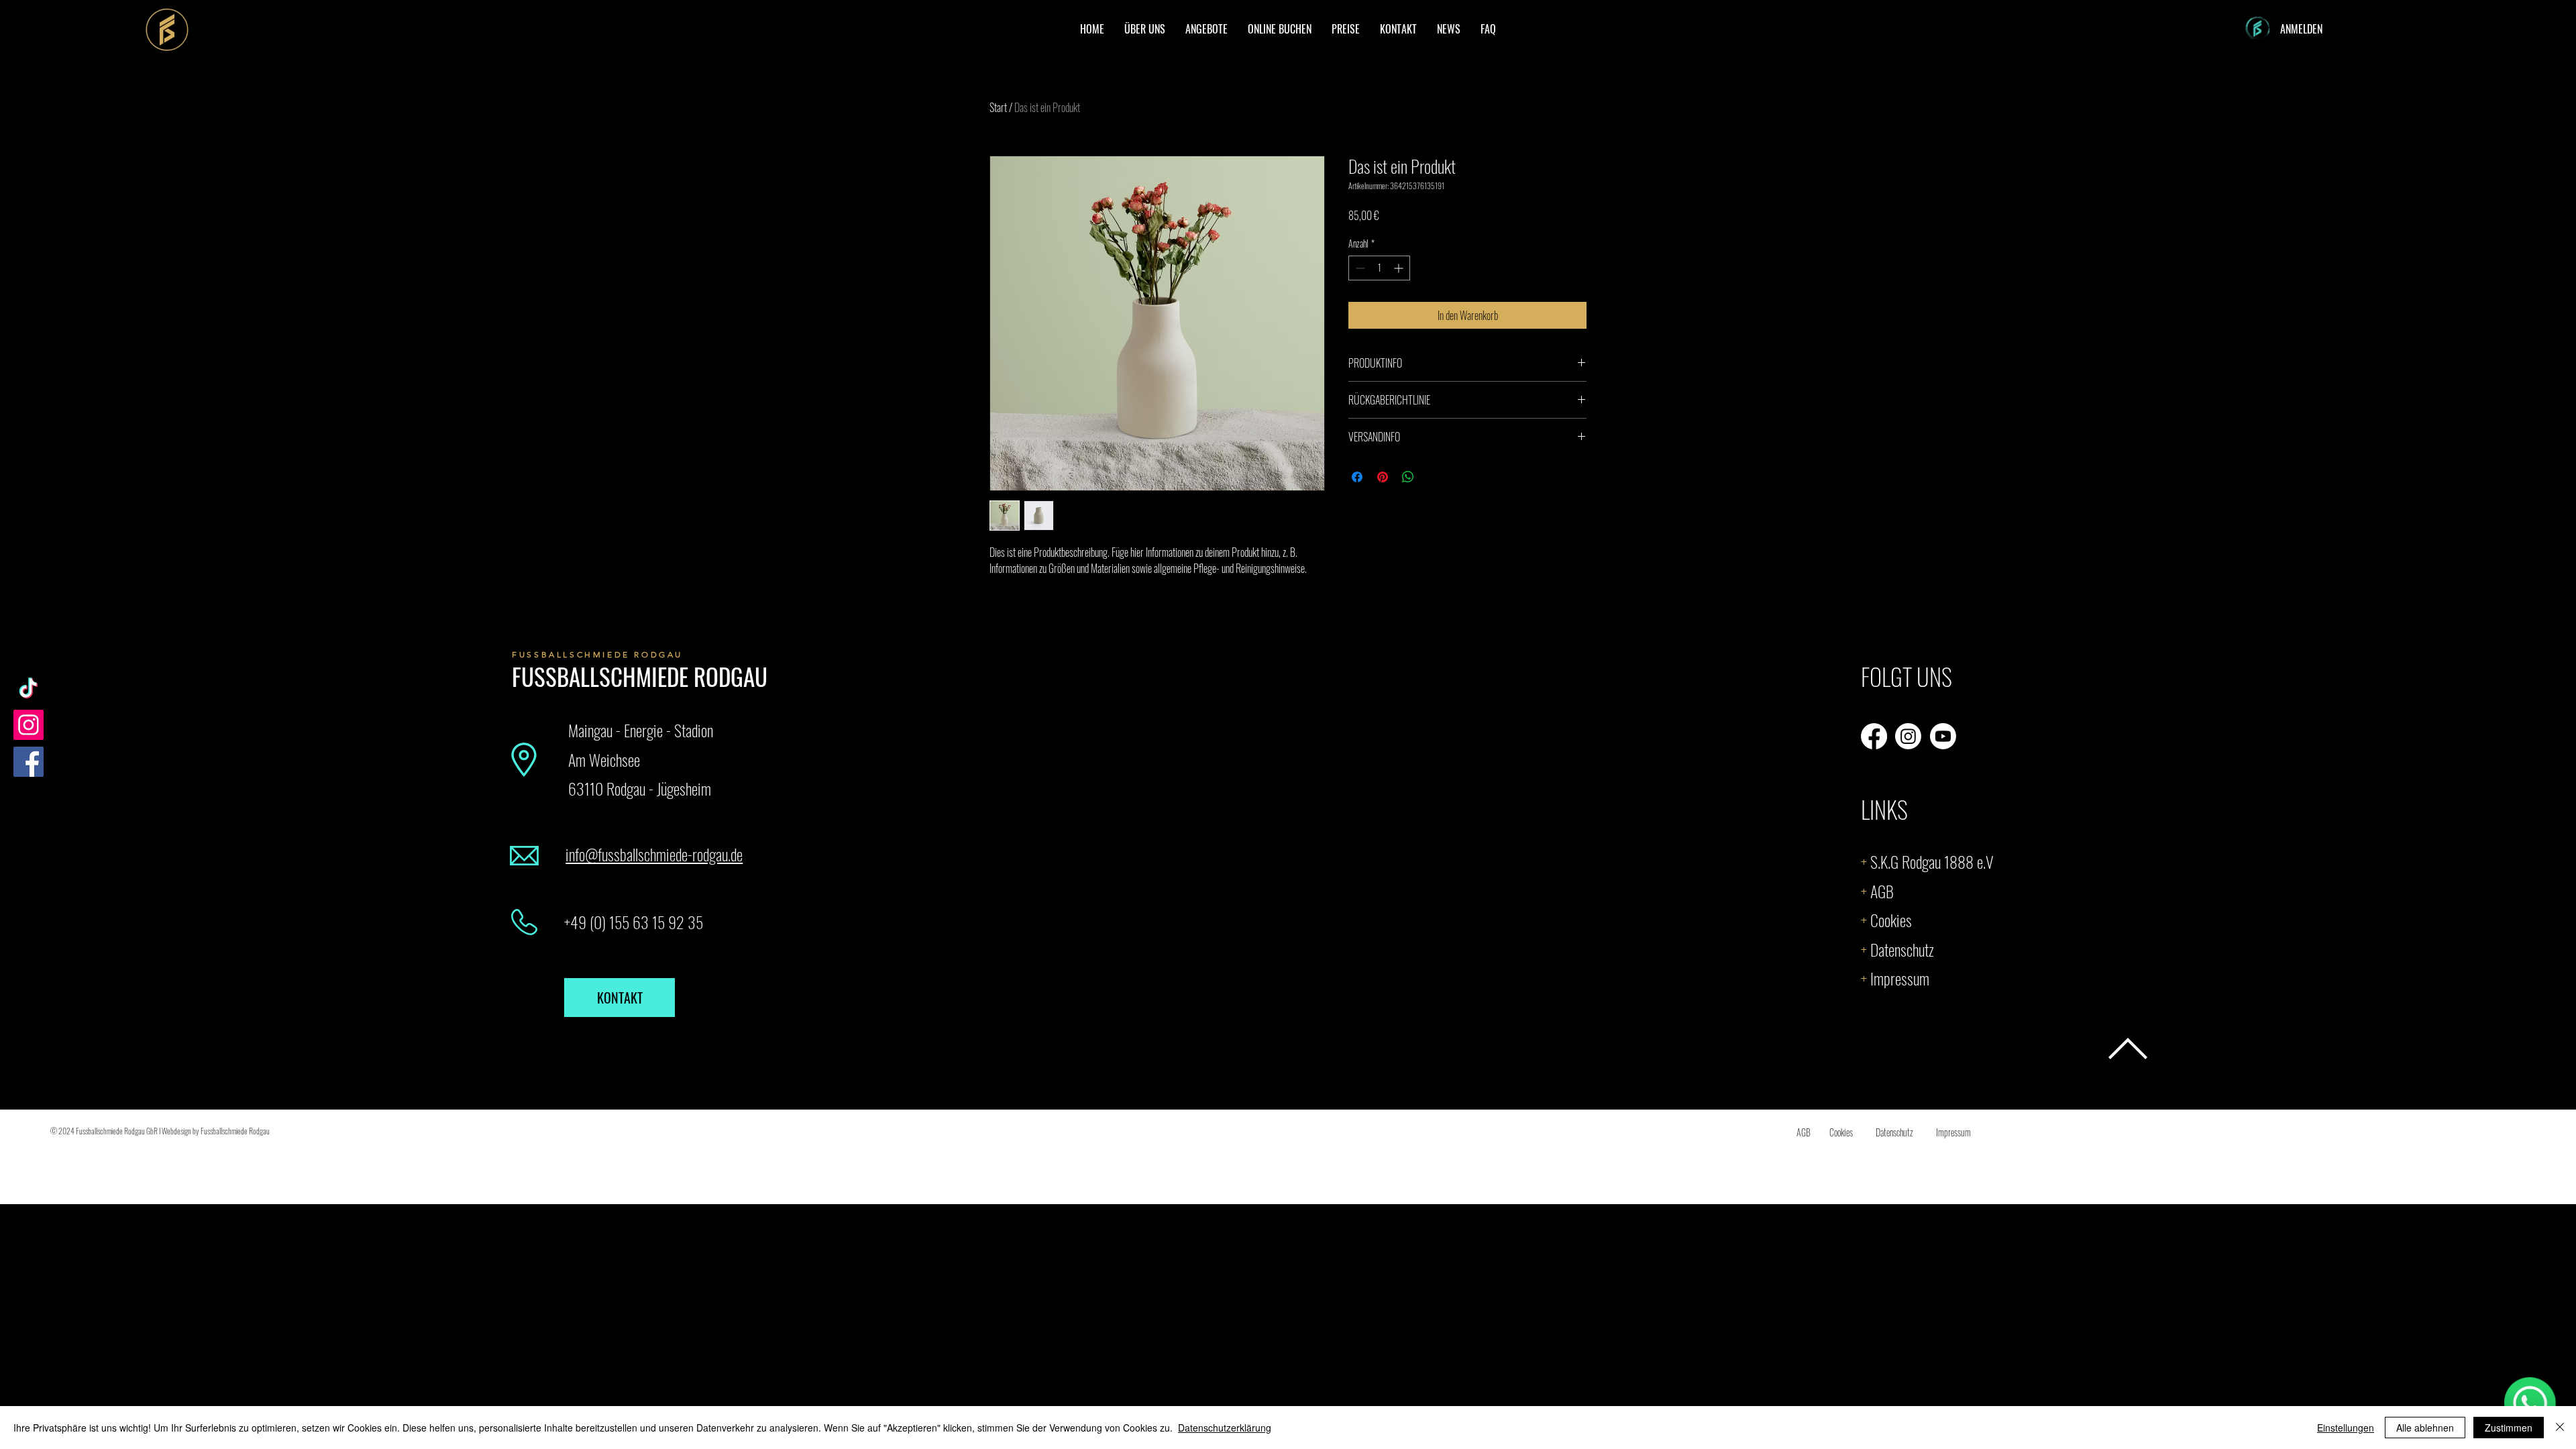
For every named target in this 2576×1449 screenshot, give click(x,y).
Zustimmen (2509, 1428)
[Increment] (1400, 268)
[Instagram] (29, 725)
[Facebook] (29, 762)
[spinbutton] (1379, 268)
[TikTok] (29, 688)
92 (675, 922)
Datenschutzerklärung (1225, 1428)
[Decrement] (1359, 268)
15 (657, 922)
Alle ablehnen (2425, 1428)
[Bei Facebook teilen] (1357, 477)
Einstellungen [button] (2346, 1428)
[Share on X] (1434, 477)
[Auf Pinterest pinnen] (1383, 477)
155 (619, 922)
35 (694, 922)
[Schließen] (2560, 1428)
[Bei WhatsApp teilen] (1408, 477)
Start (998, 107)
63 (639, 922)
